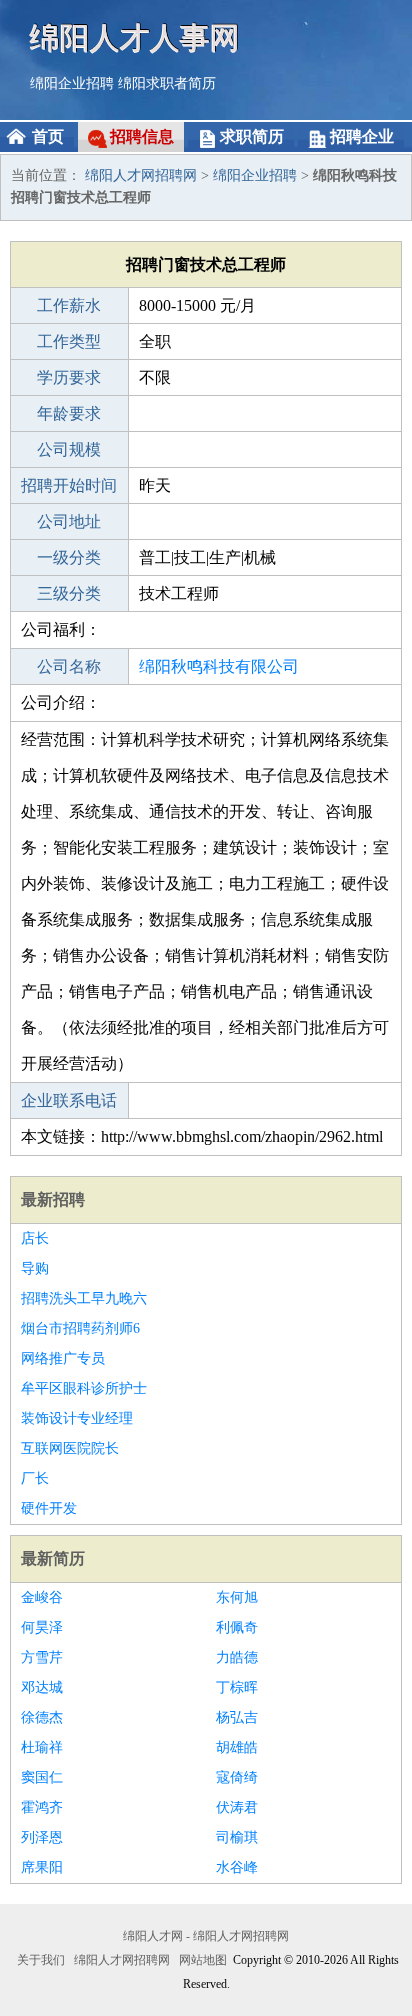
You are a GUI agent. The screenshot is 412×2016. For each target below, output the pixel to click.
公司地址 (69, 521)
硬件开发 (49, 1508)
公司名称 (69, 666)
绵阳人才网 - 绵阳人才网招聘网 (206, 1936)
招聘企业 (362, 136)
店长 (35, 1238)
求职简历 (252, 136)
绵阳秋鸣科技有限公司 (219, 666)
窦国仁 (42, 1777)
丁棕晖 (237, 1687)
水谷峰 (237, 1867)
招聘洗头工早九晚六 (84, 1298)
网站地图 (203, 1960)
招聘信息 (142, 136)
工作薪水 (69, 305)
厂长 (35, 1478)
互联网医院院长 (70, 1448)
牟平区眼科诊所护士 (84, 1388)
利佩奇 (237, 1627)
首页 (48, 136)
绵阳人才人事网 (135, 37)
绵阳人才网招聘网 (141, 175)
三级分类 (69, 593)
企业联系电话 (69, 1100)
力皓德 (237, 1657)
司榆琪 (237, 1837)
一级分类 (69, 557)
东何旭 (237, 1597)
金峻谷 (42, 1597)
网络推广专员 (63, 1358)
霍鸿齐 (42, 1807)
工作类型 (69, 341)
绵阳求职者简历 (167, 83)
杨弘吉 (237, 1717)
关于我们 (41, 1960)
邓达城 (42, 1687)
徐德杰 (42, 1717)
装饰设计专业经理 (77, 1418)
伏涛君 (237, 1807)
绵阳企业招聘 (72, 83)
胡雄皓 (237, 1747)
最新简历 (53, 1558)
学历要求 (69, 377)
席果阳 (42, 1867)
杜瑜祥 (42, 1747)
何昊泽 (42, 1627)
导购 (35, 1268)
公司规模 (69, 449)
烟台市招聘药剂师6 (80, 1328)
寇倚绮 (237, 1777)
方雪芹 (42, 1657)
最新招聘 (53, 1199)
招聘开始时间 (69, 485)
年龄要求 (69, 413)
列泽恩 (42, 1837)
